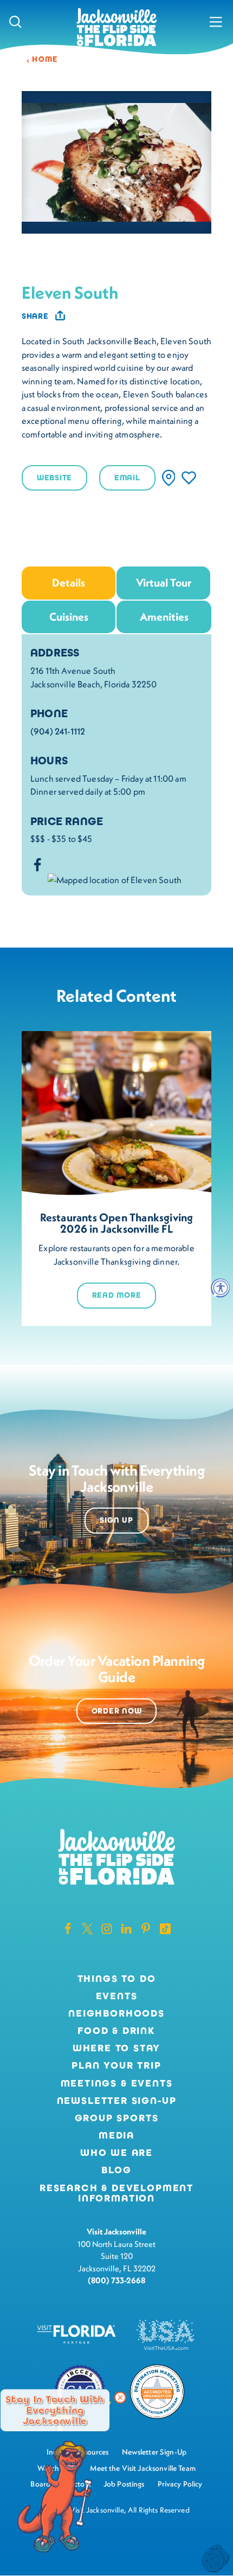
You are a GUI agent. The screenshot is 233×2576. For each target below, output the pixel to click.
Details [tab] (69, 582)
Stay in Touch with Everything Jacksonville (55, 2410)
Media (116, 2136)
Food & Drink (116, 2031)
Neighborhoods (116, 2014)
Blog (116, 2170)
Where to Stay (117, 2048)
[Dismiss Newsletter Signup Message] (120, 2398)
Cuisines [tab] (69, 617)
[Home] (116, 28)
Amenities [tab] (164, 617)
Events (117, 1997)
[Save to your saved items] (189, 478)
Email (127, 478)
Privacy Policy (180, 2484)
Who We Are (116, 2153)
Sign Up (116, 1520)
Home (45, 59)
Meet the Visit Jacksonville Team (143, 2468)
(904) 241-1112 (58, 731)
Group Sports (117, 2118)
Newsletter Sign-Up (117, 2101)
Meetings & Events (117, 2084)
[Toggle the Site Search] (15, 22)
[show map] (169, 478)
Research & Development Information (116, 2194)
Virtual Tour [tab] (164, 582)
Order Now (117, 1711)
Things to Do (117, 1979)
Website (54, 478)
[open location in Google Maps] (115, 879)
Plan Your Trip (116, 2066)
